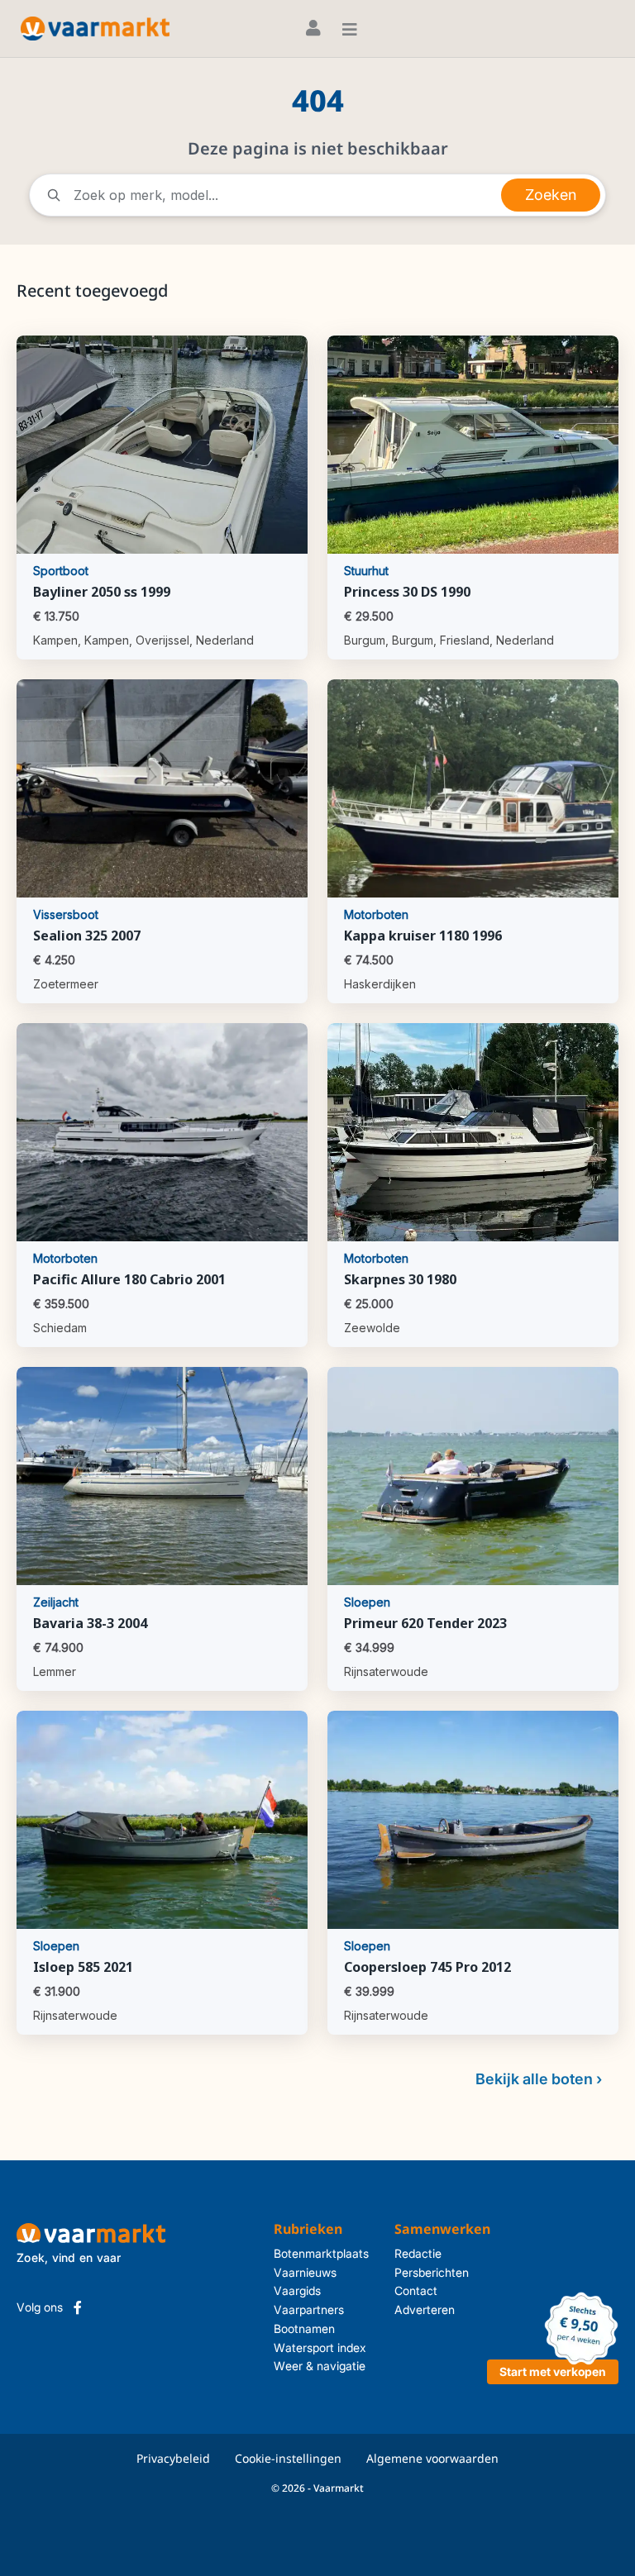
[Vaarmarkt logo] (95, 29)
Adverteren (425, 2309)
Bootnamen (304, 2328)
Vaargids (297, 2290)
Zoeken (551, 195)
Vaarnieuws (305, 2272)
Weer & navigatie (320, 2366)
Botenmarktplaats (321, 2253)
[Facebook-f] (78, 2307)
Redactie (418, 2253)
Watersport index (320, 2347)
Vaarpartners (309, 2309)
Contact (416, 2290)
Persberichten (432, 2272)
